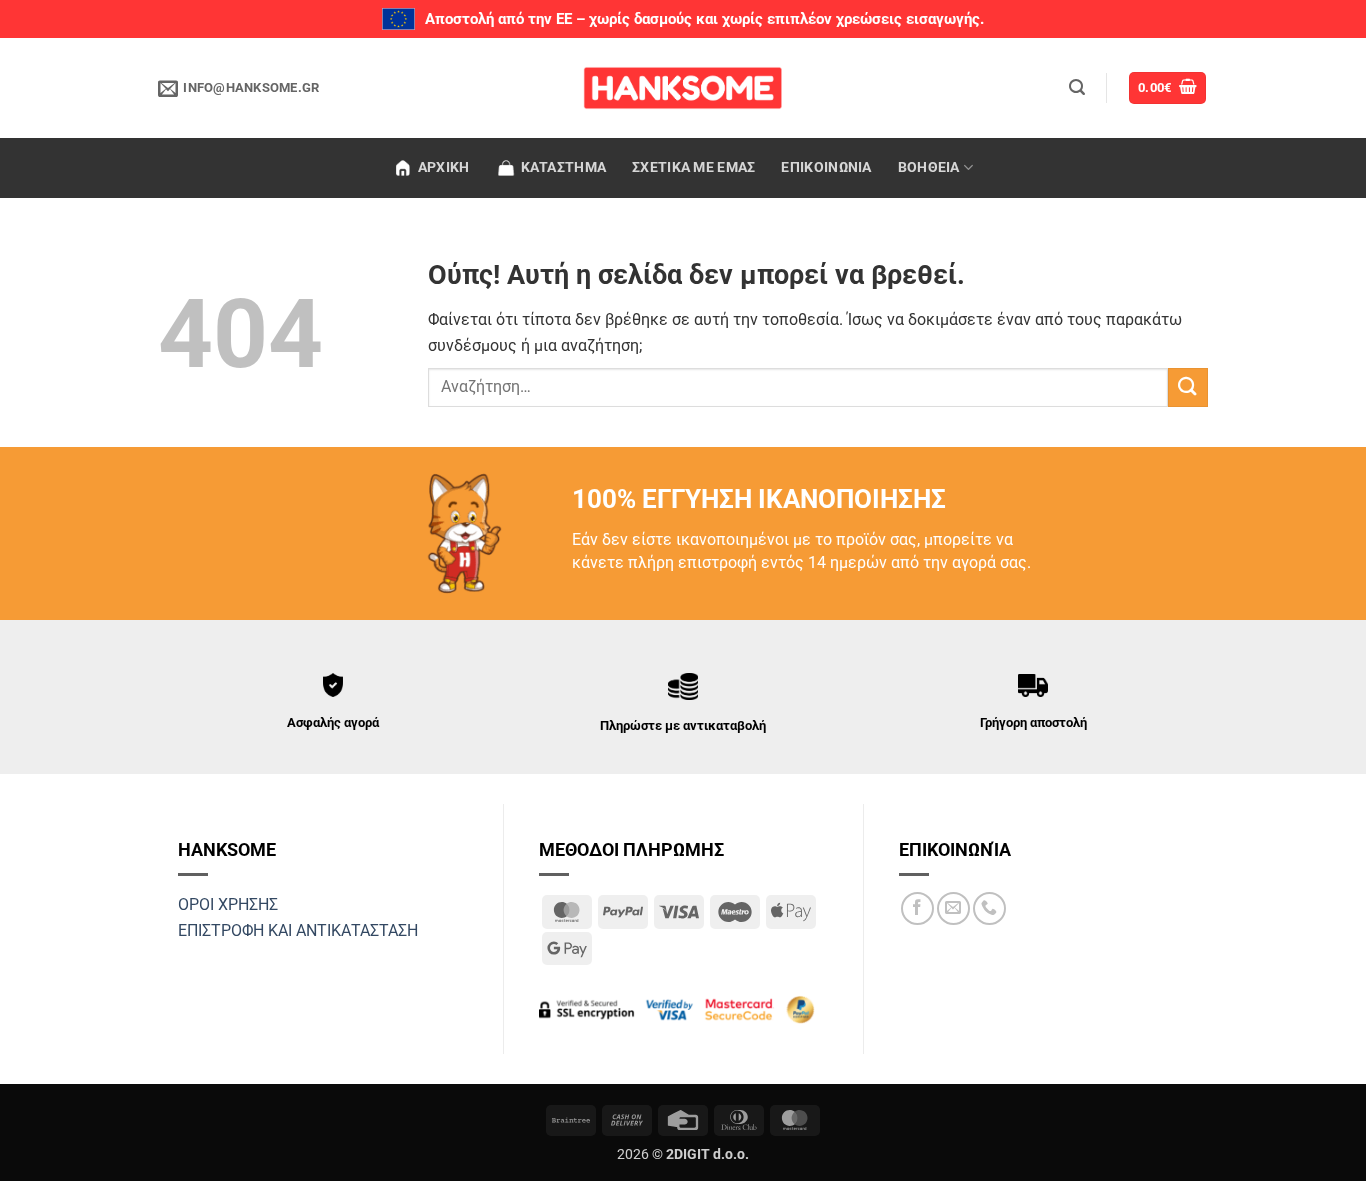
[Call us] (989, 908)
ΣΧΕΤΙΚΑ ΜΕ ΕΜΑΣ (693, 167)
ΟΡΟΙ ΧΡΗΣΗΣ (228, 904)
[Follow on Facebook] (917, 908)
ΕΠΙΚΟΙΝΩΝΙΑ (826, 167)
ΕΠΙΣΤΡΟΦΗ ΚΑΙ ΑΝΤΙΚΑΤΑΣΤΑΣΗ (298, 930)
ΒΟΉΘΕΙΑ (929, 167)
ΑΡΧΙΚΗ (444, 167)
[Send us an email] (953, 908)
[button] (1077, 87)
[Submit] (1188, 387)
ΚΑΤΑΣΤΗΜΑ (564, 167)
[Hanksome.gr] (683, 88)
